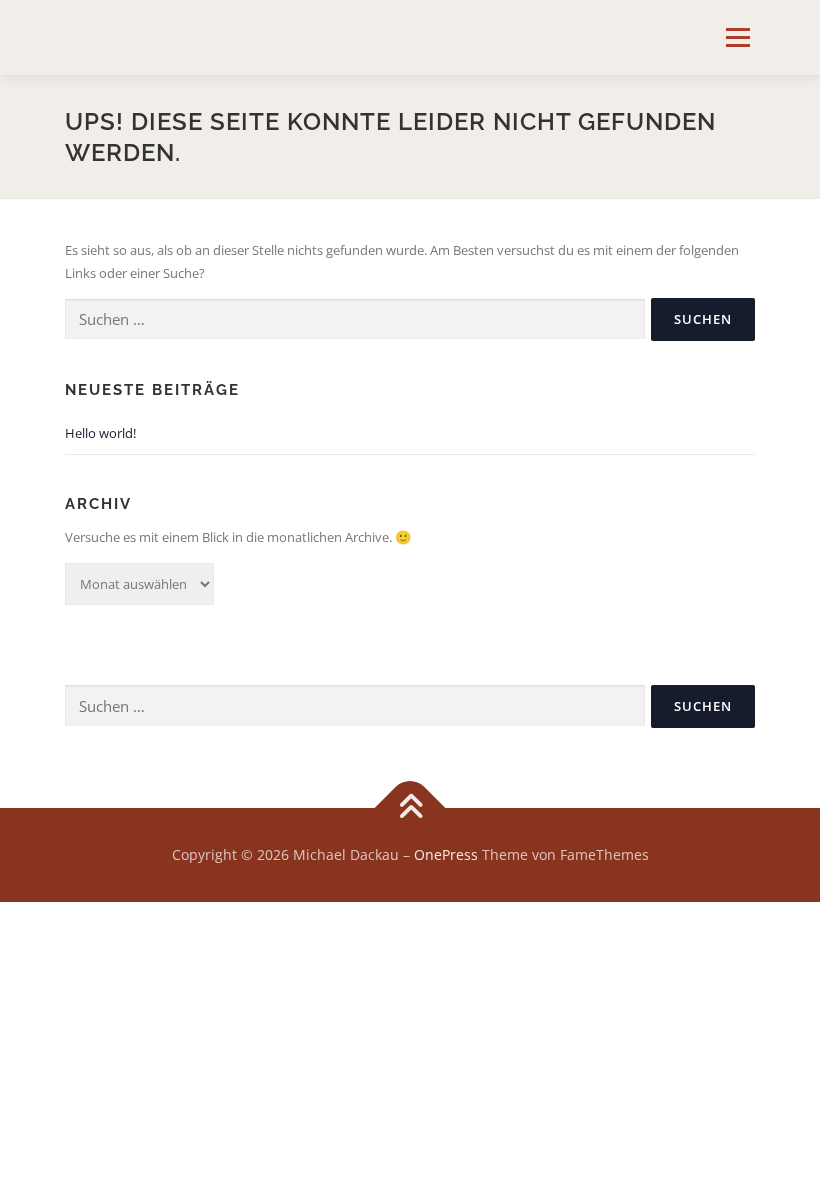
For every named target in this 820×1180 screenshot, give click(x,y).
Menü (737, 37)
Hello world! (100, 433)
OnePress (446, 854)
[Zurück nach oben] (410, 807)
